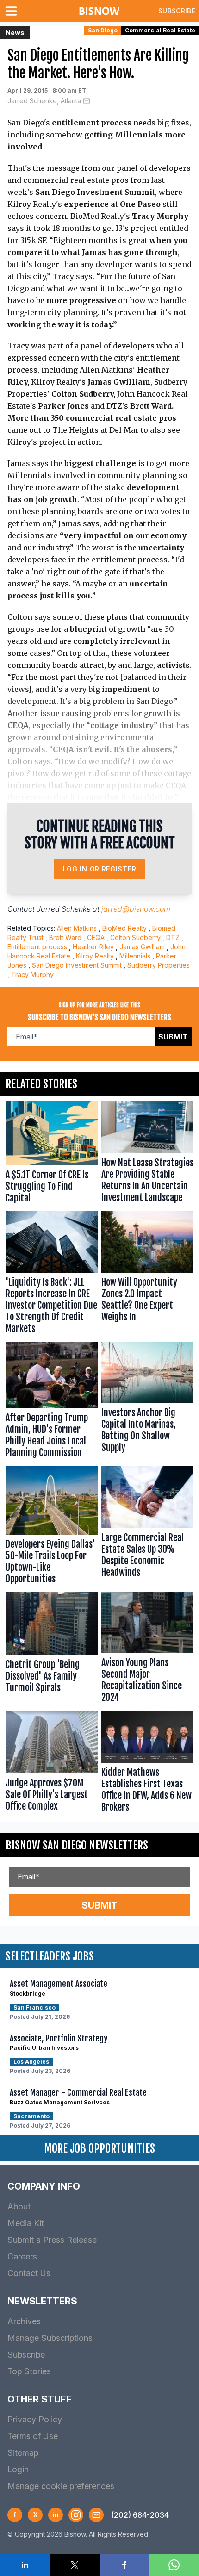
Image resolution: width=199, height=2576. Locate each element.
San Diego (103, 30)
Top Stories (29, 2371)
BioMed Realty (124, 928)
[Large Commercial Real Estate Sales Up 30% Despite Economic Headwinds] (147, 1527)
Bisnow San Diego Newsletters (77, 1845)
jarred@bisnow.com (136, 909)
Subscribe (177, 11)
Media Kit (26, 2223)
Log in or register (100, 869)
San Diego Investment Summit (77, 965)
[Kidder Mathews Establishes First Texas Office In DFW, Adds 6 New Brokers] (147, 1764)
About (19, 2206)
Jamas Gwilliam (142, 947)
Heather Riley (93, 947)
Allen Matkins (77, 928)
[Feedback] (96, 2515)
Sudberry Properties (159, 965)
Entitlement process (37, 947)
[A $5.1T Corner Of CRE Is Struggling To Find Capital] (52, 1154)
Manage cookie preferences (61, 2486)
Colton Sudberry (135, 937)
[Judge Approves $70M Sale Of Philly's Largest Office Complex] (52, 1764)
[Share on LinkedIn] (25, 2565)
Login (18, 2469)
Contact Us (29, 2273)
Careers (22, 2256)
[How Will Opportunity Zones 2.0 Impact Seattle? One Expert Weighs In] (147, 1275)
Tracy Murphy (32, 974)
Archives (24, 2321)
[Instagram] (76, 2515)
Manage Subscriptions (50, 2338)
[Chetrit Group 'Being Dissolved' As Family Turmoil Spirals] (52, 1650)
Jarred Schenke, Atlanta (44, 101)
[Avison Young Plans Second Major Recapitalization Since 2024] (147, 1650)
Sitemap (23, 2453)
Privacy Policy (35, 2419)
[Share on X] (75, 2565)
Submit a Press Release (52, 2240)
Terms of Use (33, 2436)
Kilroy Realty (95, 956)
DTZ (173, 937)
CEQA (96, 937)
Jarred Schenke (64, 909)
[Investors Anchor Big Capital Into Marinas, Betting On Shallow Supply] (147, 1402)
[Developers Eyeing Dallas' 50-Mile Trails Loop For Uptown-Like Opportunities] (52, 1527)
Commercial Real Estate (160, 30)
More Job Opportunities (99, 2148)
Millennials (135, 956)
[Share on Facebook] (124, 2565)
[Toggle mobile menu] (13, 11)
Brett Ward (65, 937)
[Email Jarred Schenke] (87, 101)
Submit (173, 1037)
